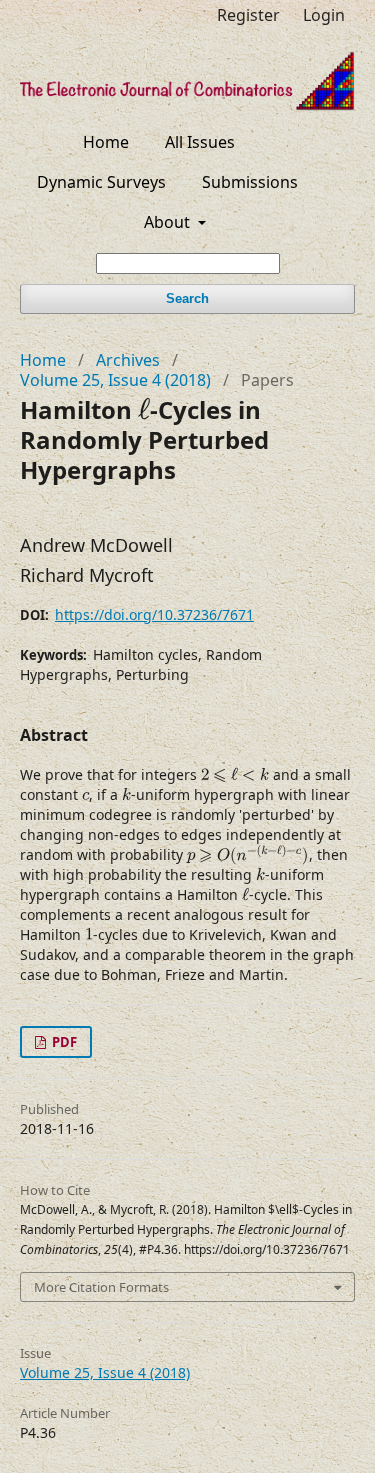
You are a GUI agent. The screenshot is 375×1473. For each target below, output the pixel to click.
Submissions (250, 182)
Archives (128, 360)
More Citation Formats (101, 1287)
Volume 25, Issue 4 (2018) (115, 380)
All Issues (200, 142)
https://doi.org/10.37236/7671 (154, 614)
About (169, 222)
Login (324, 15)
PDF (63, 1042)
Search (187, 298)
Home (106, 142)
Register (248, 15)
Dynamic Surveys (101, 182)
